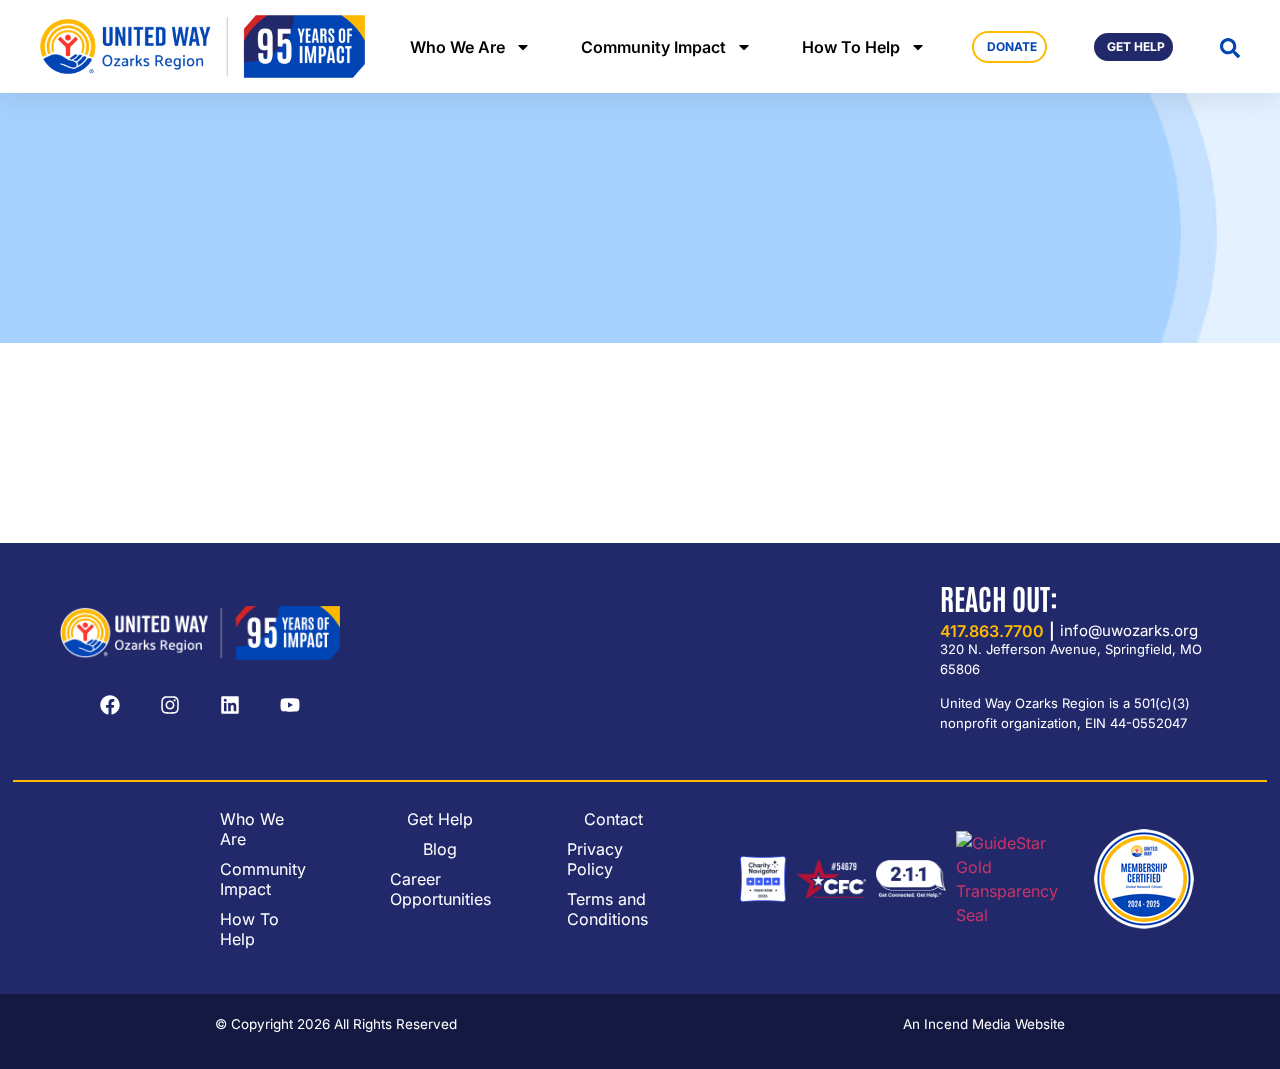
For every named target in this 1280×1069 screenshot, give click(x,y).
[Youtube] (290, 705)
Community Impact (653, 47)
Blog (440, 849)
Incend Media (967, 1024)
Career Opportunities (440, 889)
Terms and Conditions (607, 909)
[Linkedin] (230, 705)
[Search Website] (1230, 48)
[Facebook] (110, 705)
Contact (613, 819)
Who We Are (457, 47)
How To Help (851, 47)
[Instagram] (170, 705)
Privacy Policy (595, 859)
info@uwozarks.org (1129, 630)
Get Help (440, 819)
